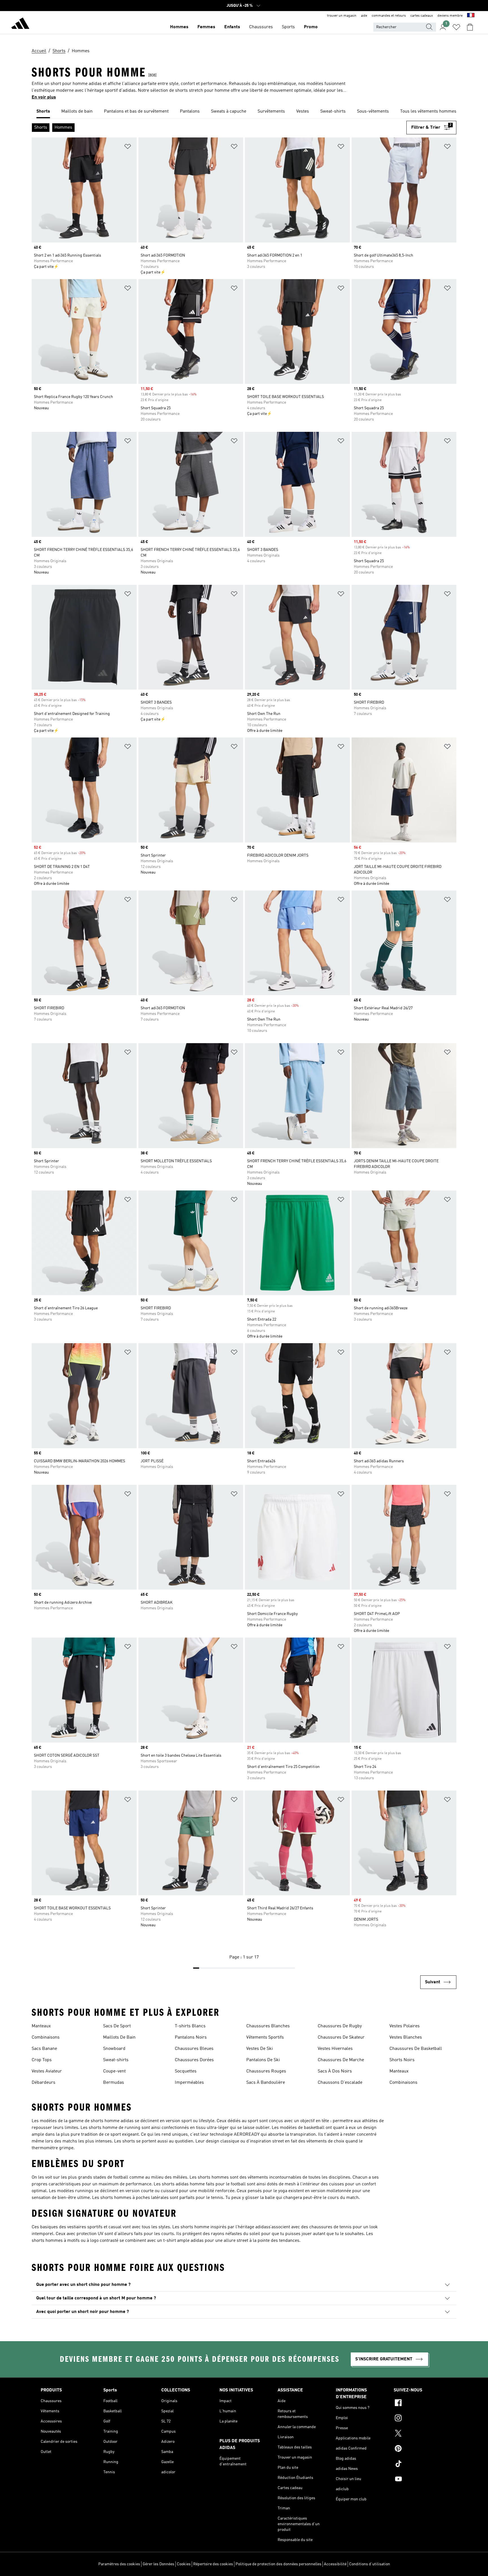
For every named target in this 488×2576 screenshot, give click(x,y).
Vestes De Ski (260, 2049)
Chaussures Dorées (194, 2060)
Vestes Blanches (406, 2037)
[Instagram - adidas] (421, 2419)
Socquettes (186, 2071)
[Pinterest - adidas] (421, 2449)
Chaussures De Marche (341, 2060)
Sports (288, 27)
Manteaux (41, 2026)
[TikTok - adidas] (421, 2465)
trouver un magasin (342, 16)
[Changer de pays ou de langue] (471, 16)
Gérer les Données (158, 2564)
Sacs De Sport (117, 2026)
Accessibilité (335, 2564)
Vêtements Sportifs (265, 2037)
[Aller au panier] (470, 27)
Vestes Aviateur (47, 2071)
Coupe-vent (114, 2071)
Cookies (184, 2564)
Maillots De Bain (119, 2037)
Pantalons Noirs (191, 2037)
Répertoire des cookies (213, 2564)
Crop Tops (42, 2060)
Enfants (232, 27)
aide (364, 16)
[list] (244, 112)
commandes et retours (389, 16)
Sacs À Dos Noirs (335, 2071)
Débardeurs (43, 2083)
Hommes (179, 27)
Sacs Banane (44, 2049)
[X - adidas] (421, 2434)
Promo (311, 27)
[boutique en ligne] (20, 24)
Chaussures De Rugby (340, 2026)
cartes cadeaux (422, 16)
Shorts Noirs (402, 2060)
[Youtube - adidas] (421, 2480)
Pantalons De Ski (263, 2060)
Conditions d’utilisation (370, 2564)
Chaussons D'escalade (340, 2083)
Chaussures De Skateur (341, 2037)
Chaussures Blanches (268, 2026)
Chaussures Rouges (266, 2071)
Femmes (206, 27)
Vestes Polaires (405, 2026)
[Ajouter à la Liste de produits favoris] (128, 147)
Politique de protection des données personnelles (278, 2564)
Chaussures (261, 27)
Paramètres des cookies (119, 2564)
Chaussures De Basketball (416, 2049)
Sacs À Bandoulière (266, 2083)
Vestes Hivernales (335, 2049)
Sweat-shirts (116, 2060)
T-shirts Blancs (190, 2026)
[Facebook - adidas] (421, 2404)
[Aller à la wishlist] (456, 27)
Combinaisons (46, 2037)
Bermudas (114, 2083)
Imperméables (189, 2083)
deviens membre (450, 16)
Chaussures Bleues (194, 2049)
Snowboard (114, 2049)
